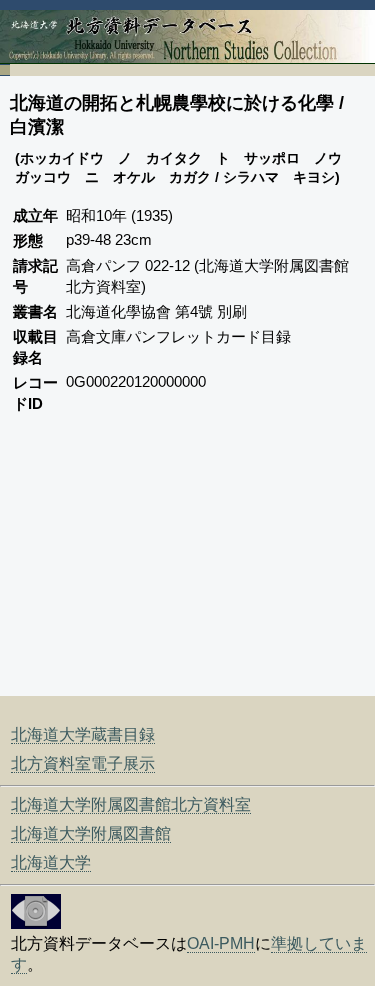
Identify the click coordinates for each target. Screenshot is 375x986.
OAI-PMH (221, 943)
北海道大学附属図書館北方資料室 (131, 804)
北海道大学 (51, 862)
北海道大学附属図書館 (91, 833)
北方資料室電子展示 (83, 763)
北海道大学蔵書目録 (83, 734)
